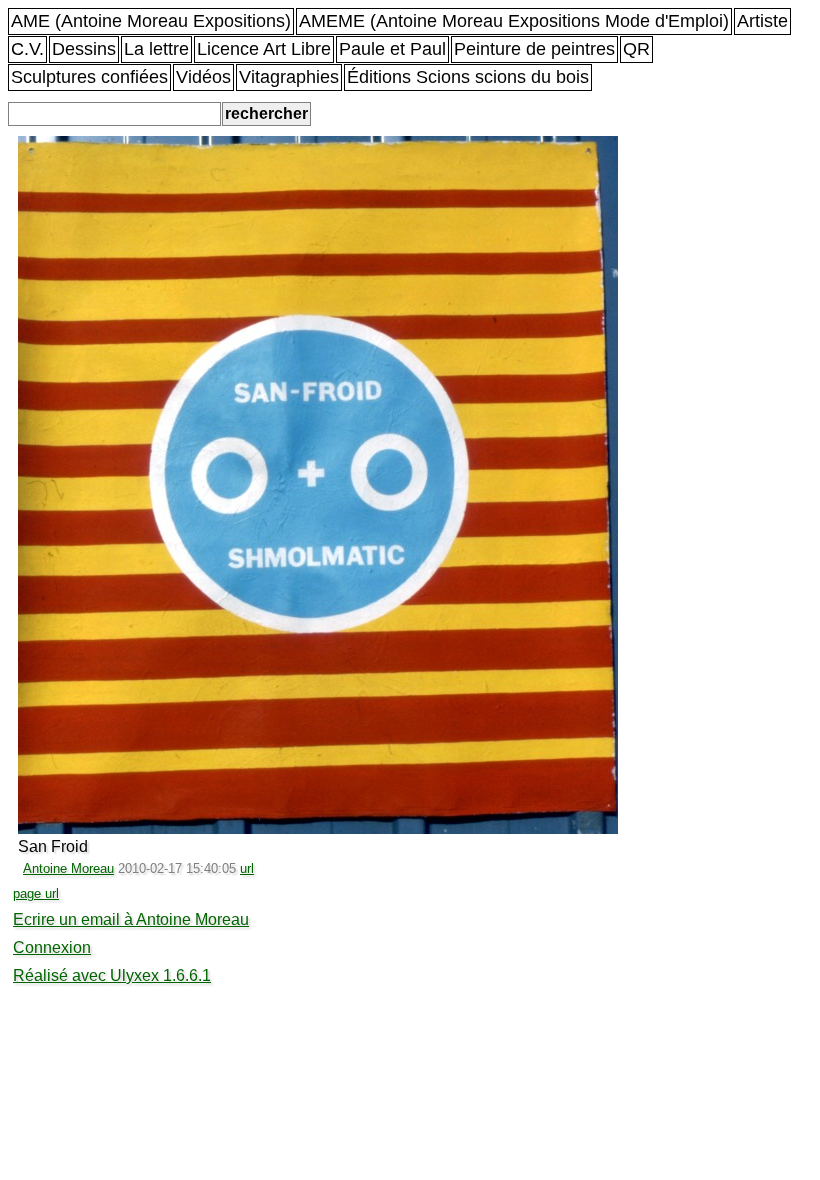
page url (36, 893)
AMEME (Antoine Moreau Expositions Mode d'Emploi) (514, 21)
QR (636, 49)
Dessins (84, 49)
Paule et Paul (392, 49)
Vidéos (203, 77)
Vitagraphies (289, 77)
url (247, 868)
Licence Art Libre (264, 49)
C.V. (27, 49)
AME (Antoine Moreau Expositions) (151, 21)
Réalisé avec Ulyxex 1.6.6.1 (112, 975)
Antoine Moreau (68, 868)
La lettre (156, 49)
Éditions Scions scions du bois (468, 77)
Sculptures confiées (89, 77)
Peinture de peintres (534, 49)
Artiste (762, 21)
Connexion (52, 947)
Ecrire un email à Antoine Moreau (131, 919)
